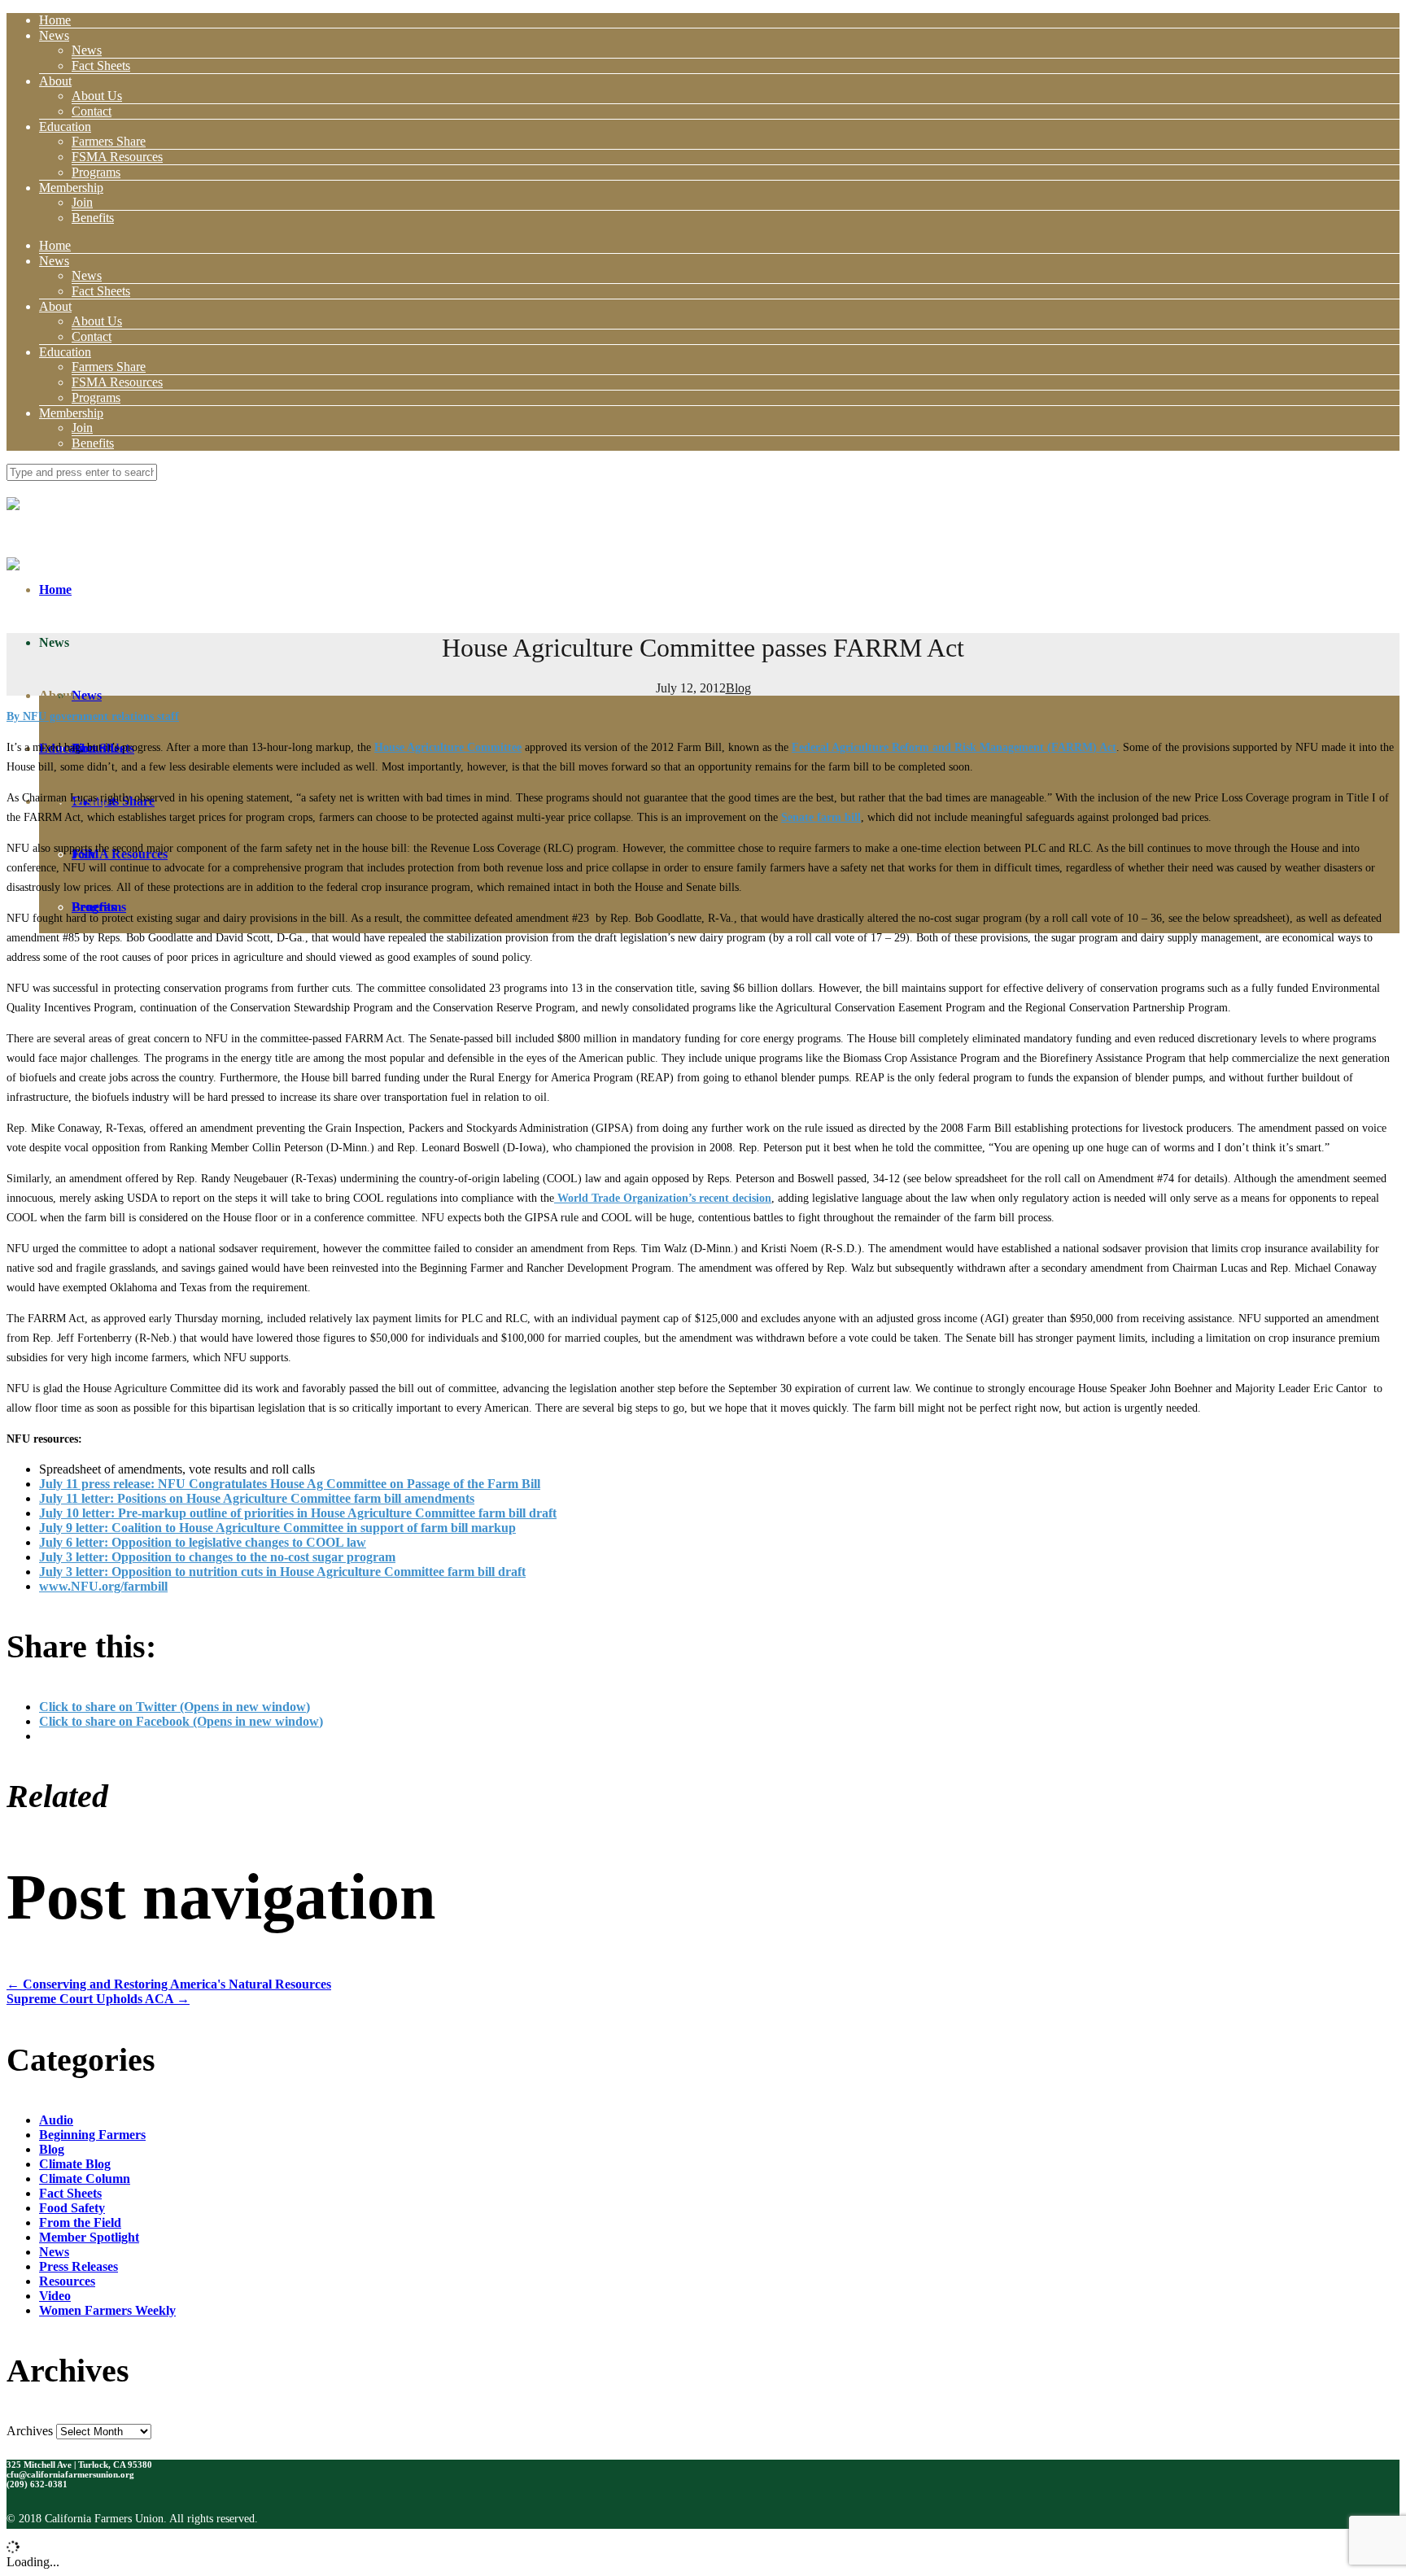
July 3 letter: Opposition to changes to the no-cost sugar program (217, 1557)
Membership (71, 188)
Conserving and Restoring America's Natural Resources (169, 1984)
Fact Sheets (101, 65)
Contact (92, 111)
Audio (56, 2120)
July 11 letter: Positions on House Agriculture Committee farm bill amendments (257, 1498)
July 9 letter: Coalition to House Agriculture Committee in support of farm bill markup (277, 1528)
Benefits (93, 218)
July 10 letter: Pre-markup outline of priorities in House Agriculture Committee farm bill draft (298, 1513)
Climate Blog (75, 2164)
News (54, 35)
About (55, 81)
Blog (738, 688)
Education (65, 127)
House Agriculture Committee (448, 747)
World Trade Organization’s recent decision (663, 1198)
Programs (96, 172)
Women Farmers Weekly (107, 2310)
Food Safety (72, 2208)
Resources (67, 2281)
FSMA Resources (117, 157)
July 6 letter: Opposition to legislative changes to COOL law (203, 1542)
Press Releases (79, 2266)
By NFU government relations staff (93, 716)
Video (55, 2296)
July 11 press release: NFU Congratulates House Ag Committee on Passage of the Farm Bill (290, 1484)
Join (82, 202)
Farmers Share (109, 141)
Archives (30, 2431)
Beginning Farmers (92, 2135)
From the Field (80, 2222)
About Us (97, 96)
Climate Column (85, 2179)
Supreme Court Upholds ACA (98, 1999)
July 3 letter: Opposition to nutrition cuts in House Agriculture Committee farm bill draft (282, 1572)
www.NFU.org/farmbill (103, 1586)
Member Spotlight (89, 2237)
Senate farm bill (821, 817)
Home (55, 20)
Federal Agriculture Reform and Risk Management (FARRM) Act (954, 747)
